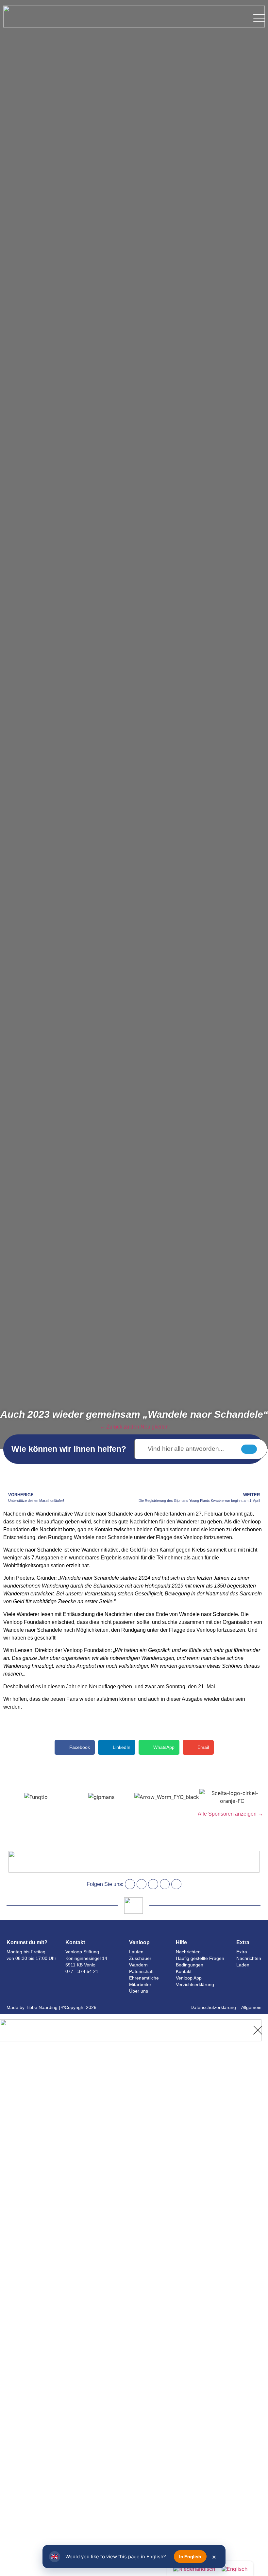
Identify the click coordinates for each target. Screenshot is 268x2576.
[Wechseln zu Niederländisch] (194, 2569)
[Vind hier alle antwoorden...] (201, 1449)
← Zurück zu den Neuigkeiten (134, 1427)
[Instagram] (142, 1884)
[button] (75, 1747)
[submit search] (249, 1449)
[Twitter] (176, 1884)
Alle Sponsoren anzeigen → (230, 1814)
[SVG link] (259, 18)
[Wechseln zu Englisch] (234, 2569)
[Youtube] (165, 1884)
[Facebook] (130, 1884)
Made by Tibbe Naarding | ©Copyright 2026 (51, 2007)
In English (190, 2557)
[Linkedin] (153, 1884)
